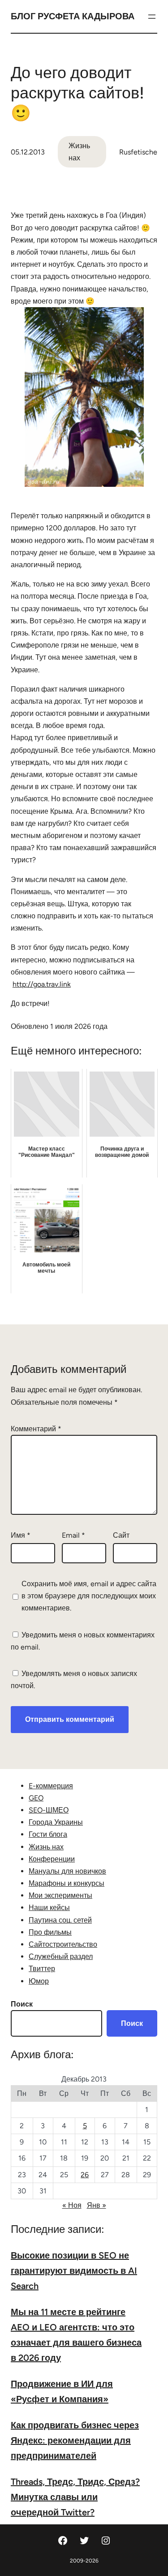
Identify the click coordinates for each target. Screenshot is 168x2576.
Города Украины (56, 1822)
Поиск (22, 2004)
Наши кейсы (49, 1908)
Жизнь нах (79, 152)
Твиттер (42, 1969)
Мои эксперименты (60, 1895)
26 (85, 2175)
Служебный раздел (61, 1956)
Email (73, 1535)
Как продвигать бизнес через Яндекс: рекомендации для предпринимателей (75, 2440)
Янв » (97, 2205)
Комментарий (36, 1429)
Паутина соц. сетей (60, 1920)
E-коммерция (51, 1786)
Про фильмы (50, 1932)
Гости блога (48, 1834)
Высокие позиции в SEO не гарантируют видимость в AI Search (74, 2271)
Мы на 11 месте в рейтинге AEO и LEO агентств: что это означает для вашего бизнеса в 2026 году (76, 2335)
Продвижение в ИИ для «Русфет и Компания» (62, 2391)
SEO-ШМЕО (49, 1810)
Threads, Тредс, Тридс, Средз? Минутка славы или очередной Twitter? (75, 2497)
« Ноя (72, 2205)
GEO (36, 1798)
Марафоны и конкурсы (67, 1883)
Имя (21, 1535)
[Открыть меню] (152, 17)
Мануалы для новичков (67, 1871)
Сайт (121, 1535)
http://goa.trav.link (42, 984)
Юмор (39, 1981)
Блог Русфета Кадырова (73, 16)
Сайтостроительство (63, 1944)
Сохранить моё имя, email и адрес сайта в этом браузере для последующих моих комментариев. (89, 1596)
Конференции (52, 1859)
